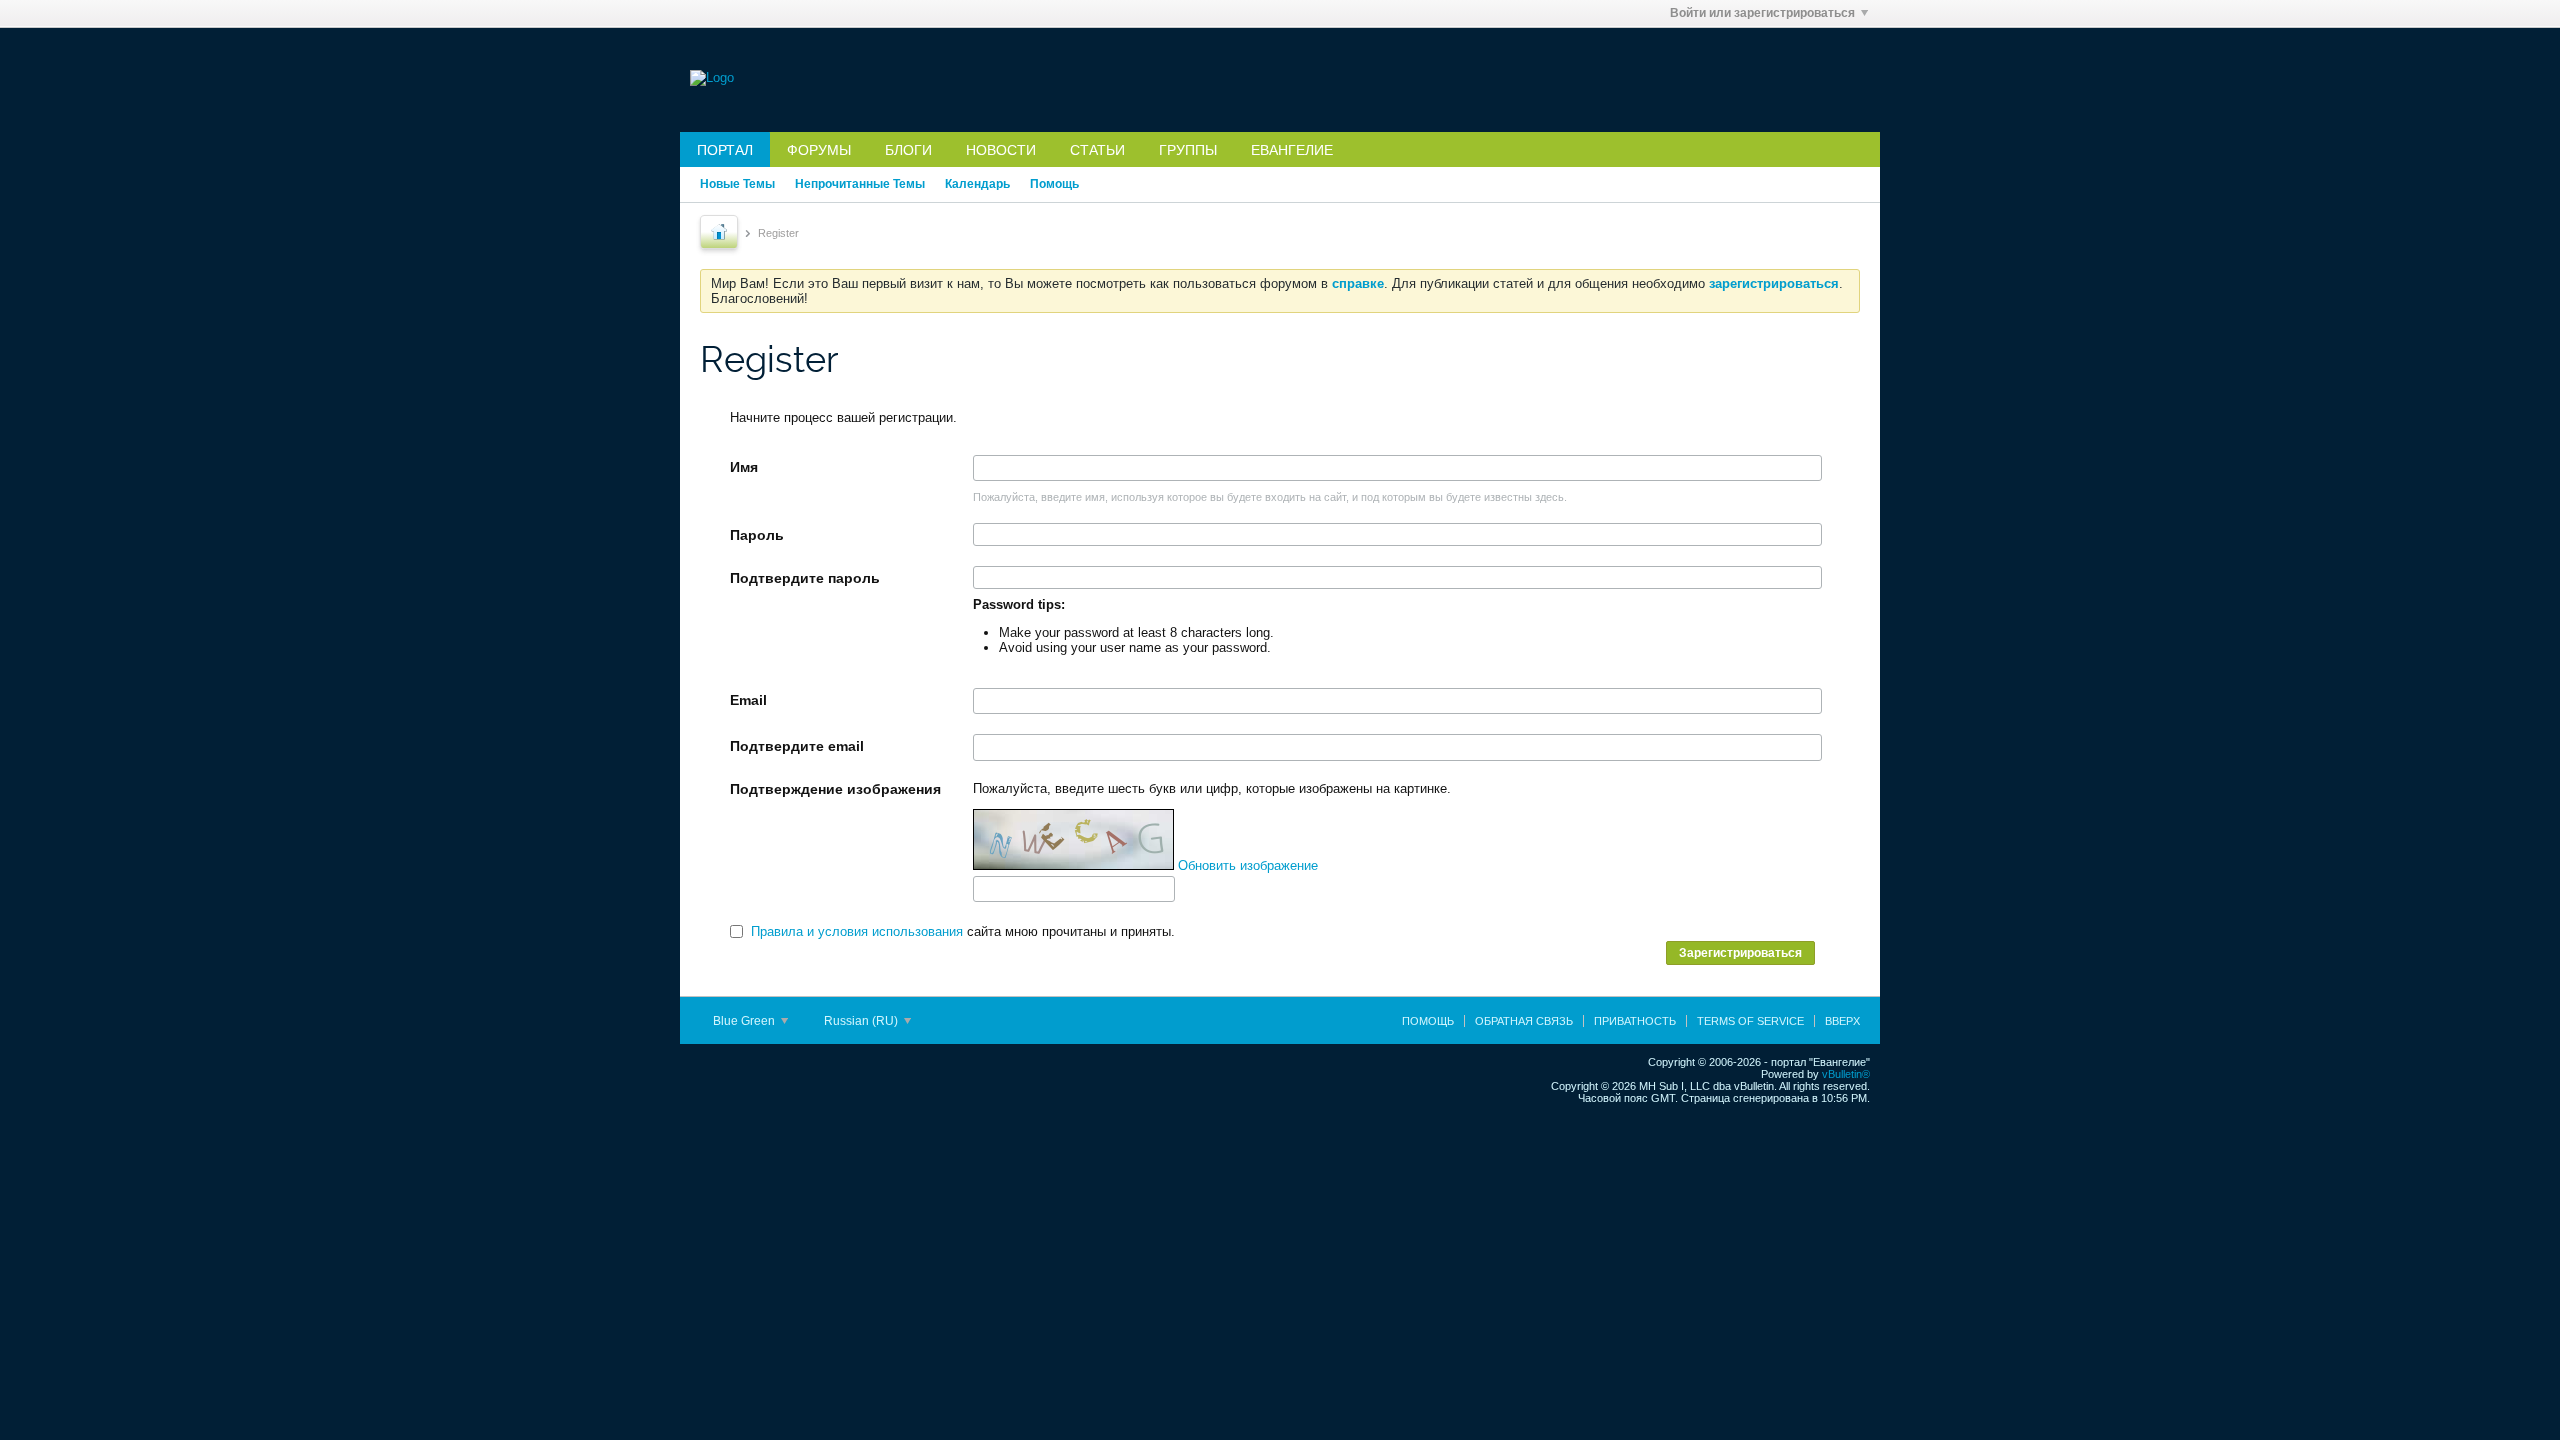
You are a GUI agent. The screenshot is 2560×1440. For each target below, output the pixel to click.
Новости (1001, 150)
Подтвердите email (797, 746)
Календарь (977, 184)
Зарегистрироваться (1740, 953)
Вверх (1842, 1021)
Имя (744, 467)
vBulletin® (1846, 1074)
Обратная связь (1524, 1021)
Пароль (757, 535)
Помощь (1054, 184)
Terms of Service (1750, 1021)
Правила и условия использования (857, 931)
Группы (1188, 150)
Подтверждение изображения (835, 789)
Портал (725, 150)
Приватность (1635, 1021)
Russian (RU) (862, 1021)
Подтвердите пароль (805, 578)
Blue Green (745, 1021)
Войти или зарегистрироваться (1762, 13)
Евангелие (1292, 150)
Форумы (819, 150)
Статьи (1097, 150)
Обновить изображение (1248, 865)
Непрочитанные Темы (860, 184)
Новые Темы (737, 184)
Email (748, 700)
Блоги (908, 150)
